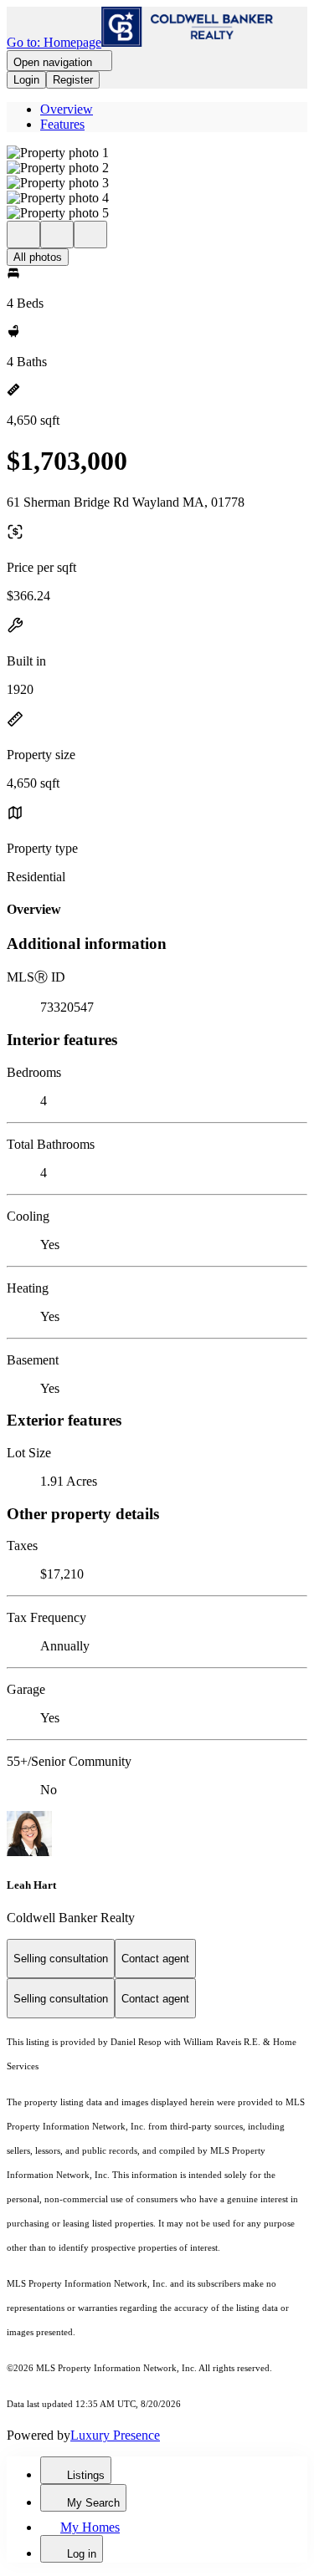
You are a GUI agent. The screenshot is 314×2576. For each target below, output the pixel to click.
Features (62, 124)
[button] (157, 153)
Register (73, 80)
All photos (38, 257)
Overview (67, 109)
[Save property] (57, 235)
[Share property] (90, 235)
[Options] (23, 235)
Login (26, 80)
